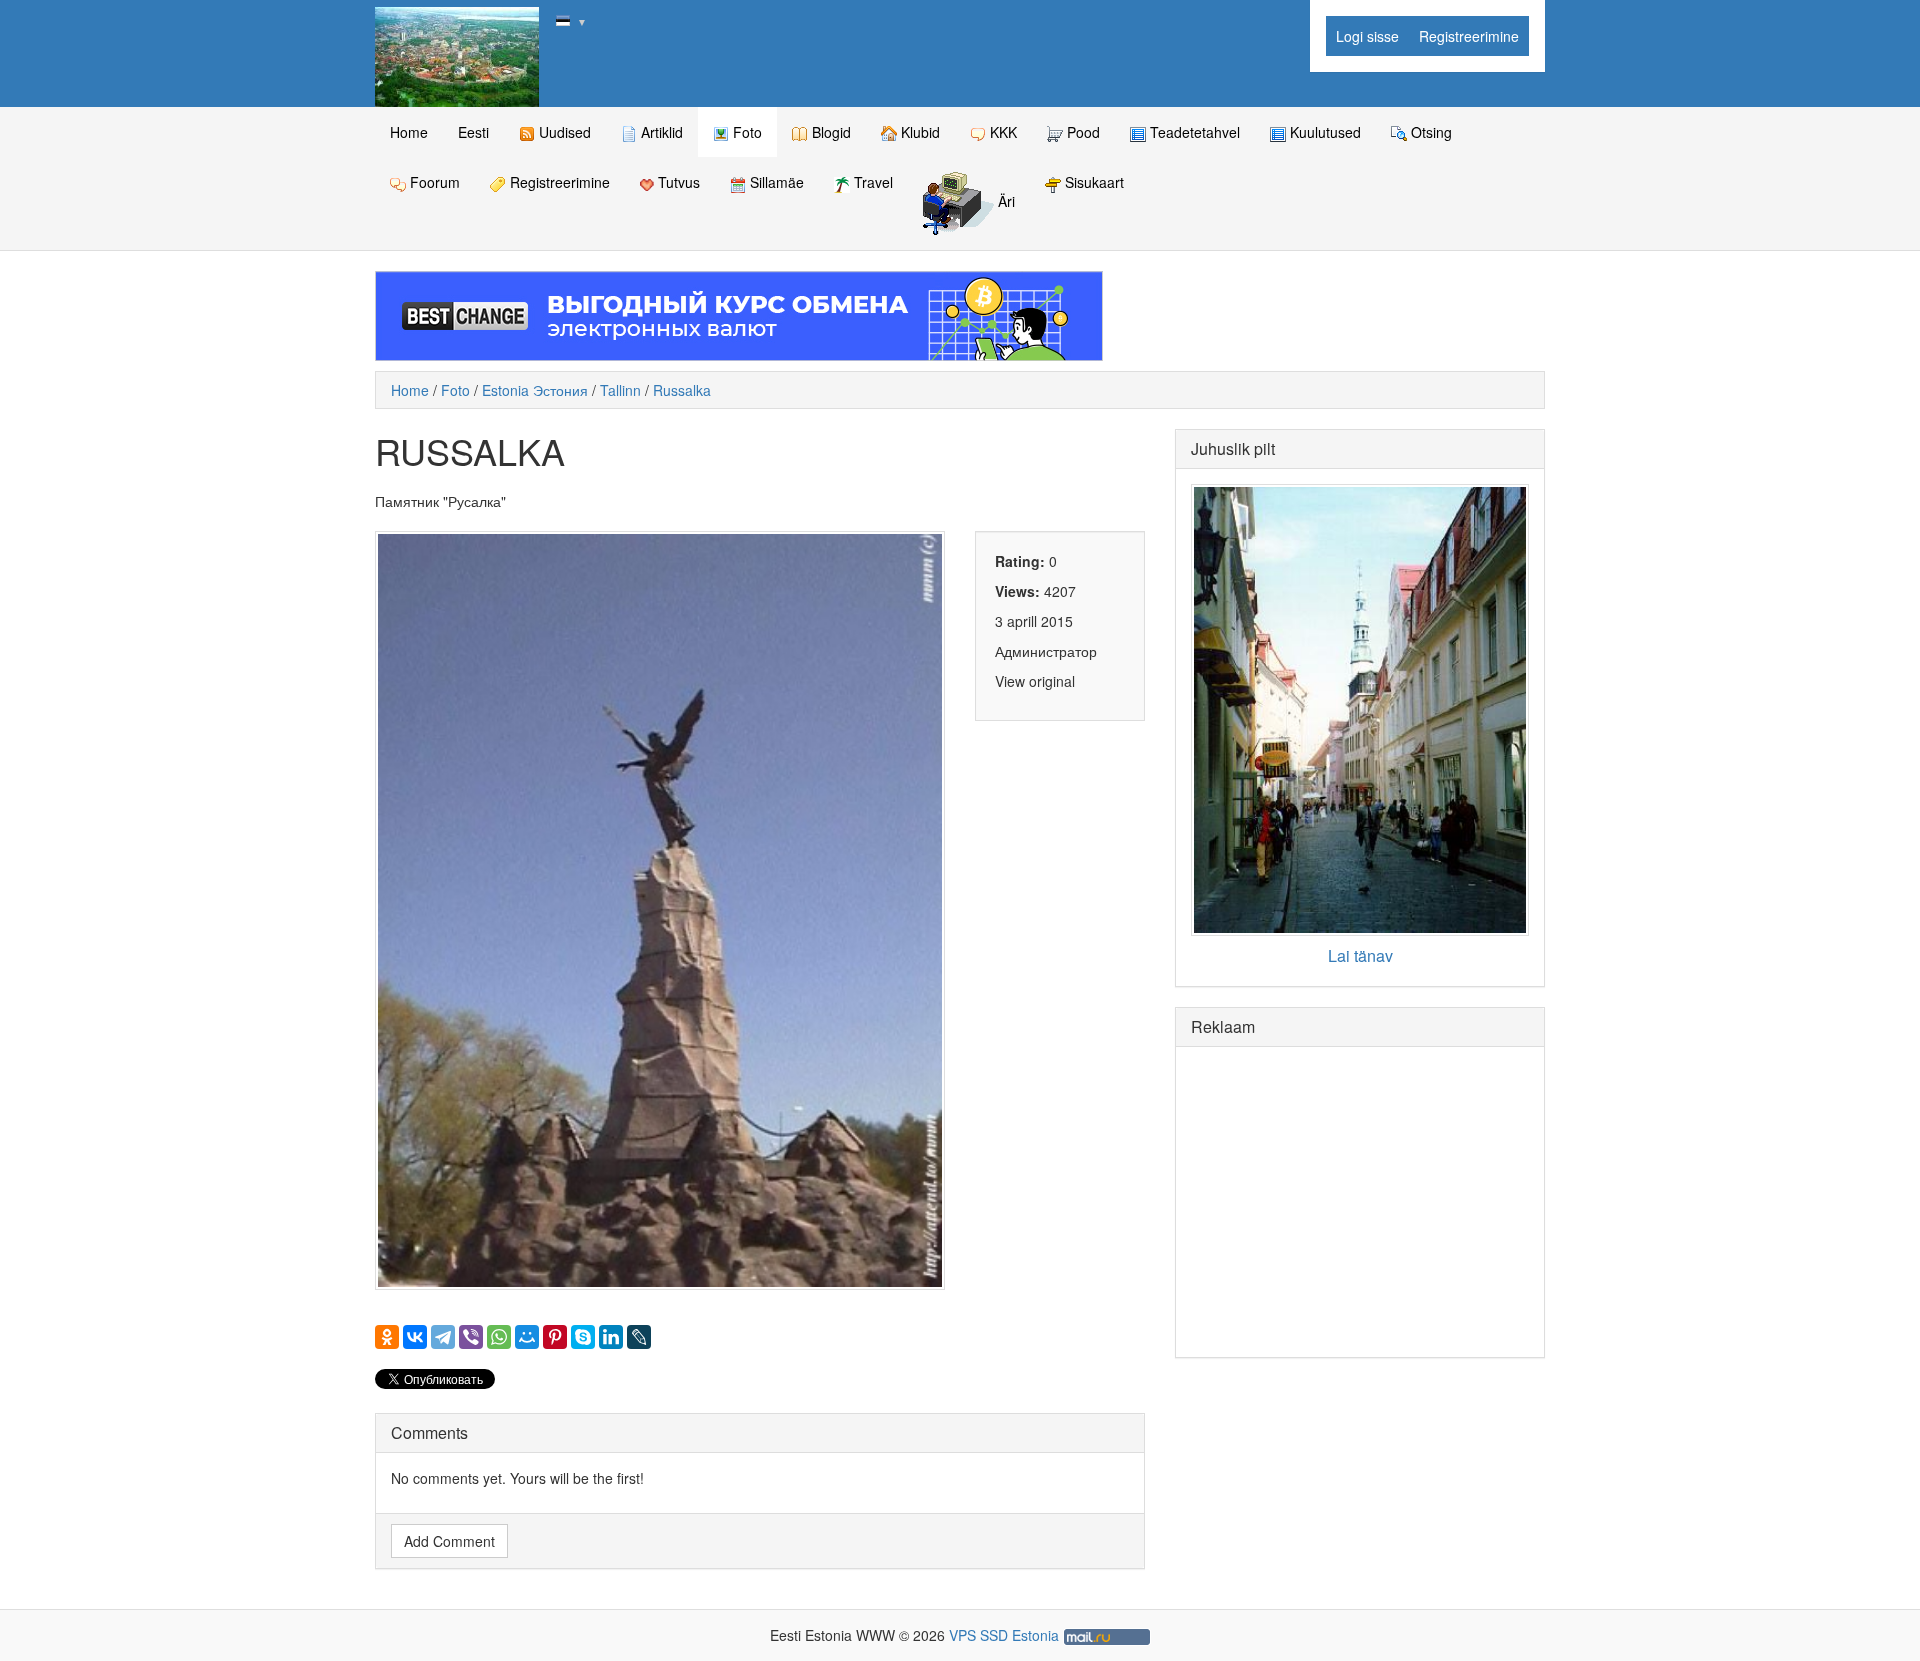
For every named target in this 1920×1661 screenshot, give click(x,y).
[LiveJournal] (639, 1337)
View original (1035, 681)
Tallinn (620, 390)
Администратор (1046, 651)
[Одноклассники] (387, 1337)
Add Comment (449, 1541)
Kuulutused (1323, 132)
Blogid (829, 132)
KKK (1001, 132)
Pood (1081, 132)
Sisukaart (1092, 182)
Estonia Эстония (535, 390)
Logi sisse (1367, 36)
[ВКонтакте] (415, 1337)
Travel (871, 182)
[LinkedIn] (611, 1337)
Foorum (433, 182)
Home (409, 132)
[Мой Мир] (527, 1337)
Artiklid (660, 132)
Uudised (563, 132)
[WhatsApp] (499, 1337)
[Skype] (583, 1337)
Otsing (1429, 132)
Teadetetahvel (1193, 132)
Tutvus (677, 182)
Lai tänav (1360, 955)
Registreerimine (1469, 36)
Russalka (682, 390)
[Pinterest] (555, 1337)
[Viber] (471, 1337)
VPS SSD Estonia (1004, 1635)
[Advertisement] (1360, 1202)
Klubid (918, 132)
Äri (1004, 202)
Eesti (473, 132)
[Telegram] (443, 1337)
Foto (745, 132)
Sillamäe (775, 182)
